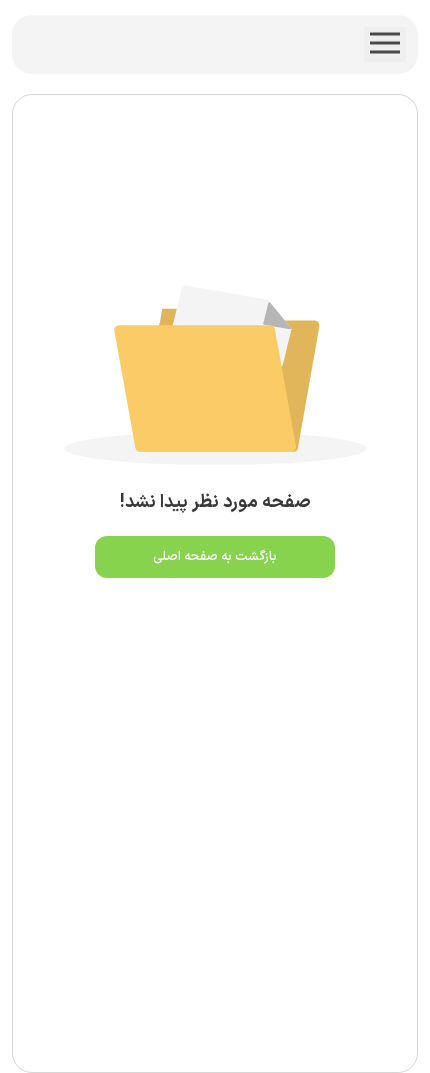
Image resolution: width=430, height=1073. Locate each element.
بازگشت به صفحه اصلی (215, 557)
